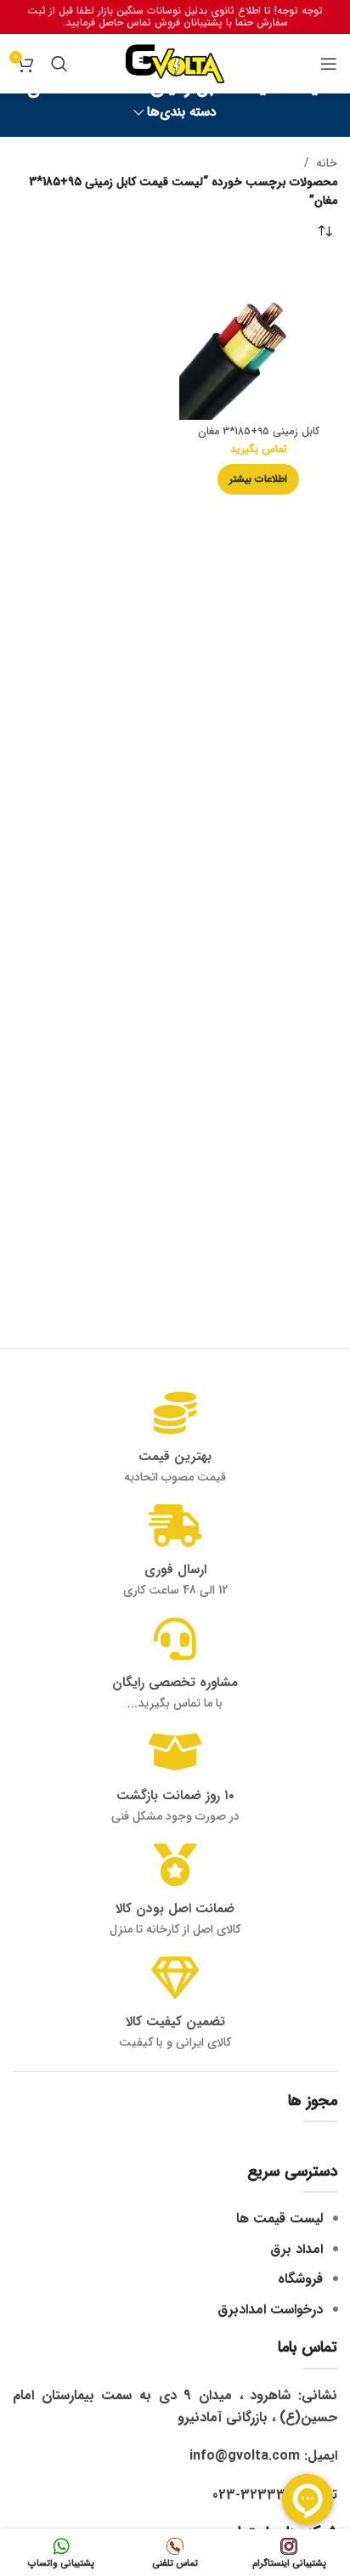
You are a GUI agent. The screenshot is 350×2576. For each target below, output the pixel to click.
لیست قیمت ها (279, 2219)
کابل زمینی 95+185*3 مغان (259, 432)
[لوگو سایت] (175, 63)
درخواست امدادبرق (270, 2310)
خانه (327, 163)
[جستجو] (59, 64)
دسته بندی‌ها (182, 113)
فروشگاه (300, 2279)
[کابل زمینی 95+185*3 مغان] (258, 341)
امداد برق (296, 2249)
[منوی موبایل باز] (329, 64)
